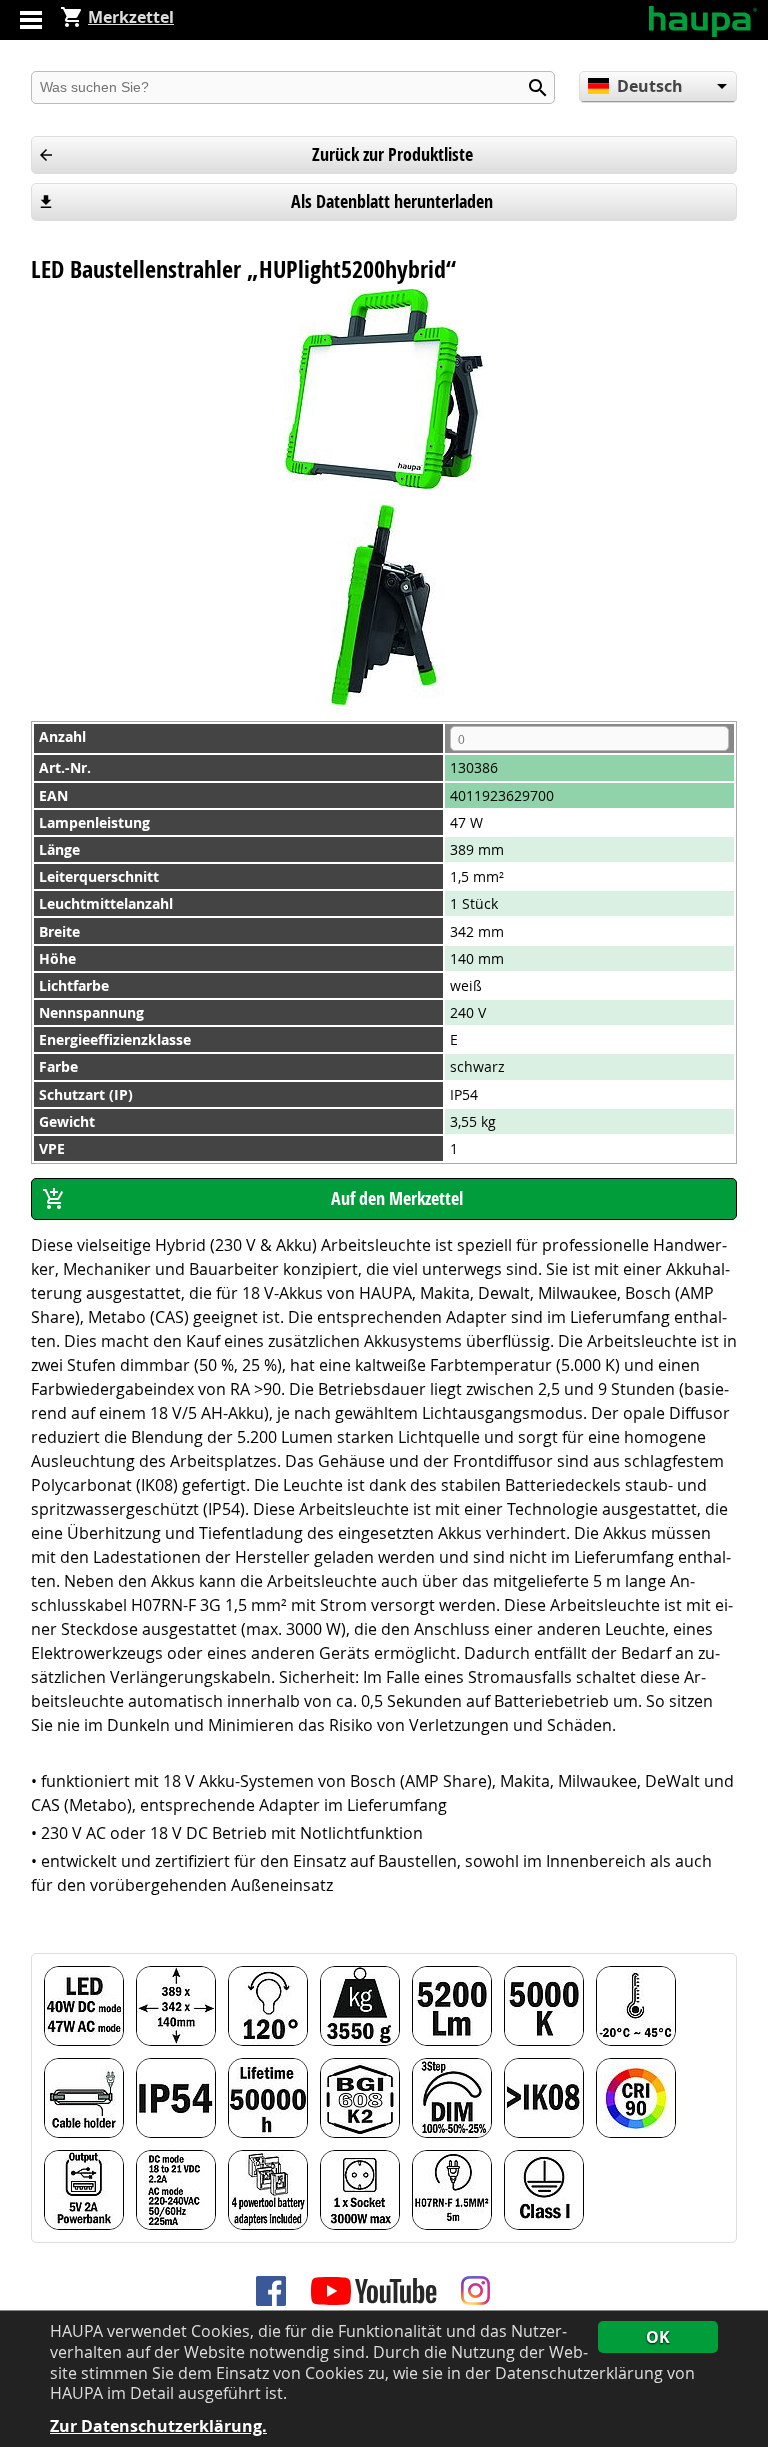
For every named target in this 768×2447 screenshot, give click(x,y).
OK (658, 2337)
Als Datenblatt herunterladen (392, 201)
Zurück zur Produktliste (392, 154)
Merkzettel (131, 17)
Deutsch (650, 86)
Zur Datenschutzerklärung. (158, 2426)
